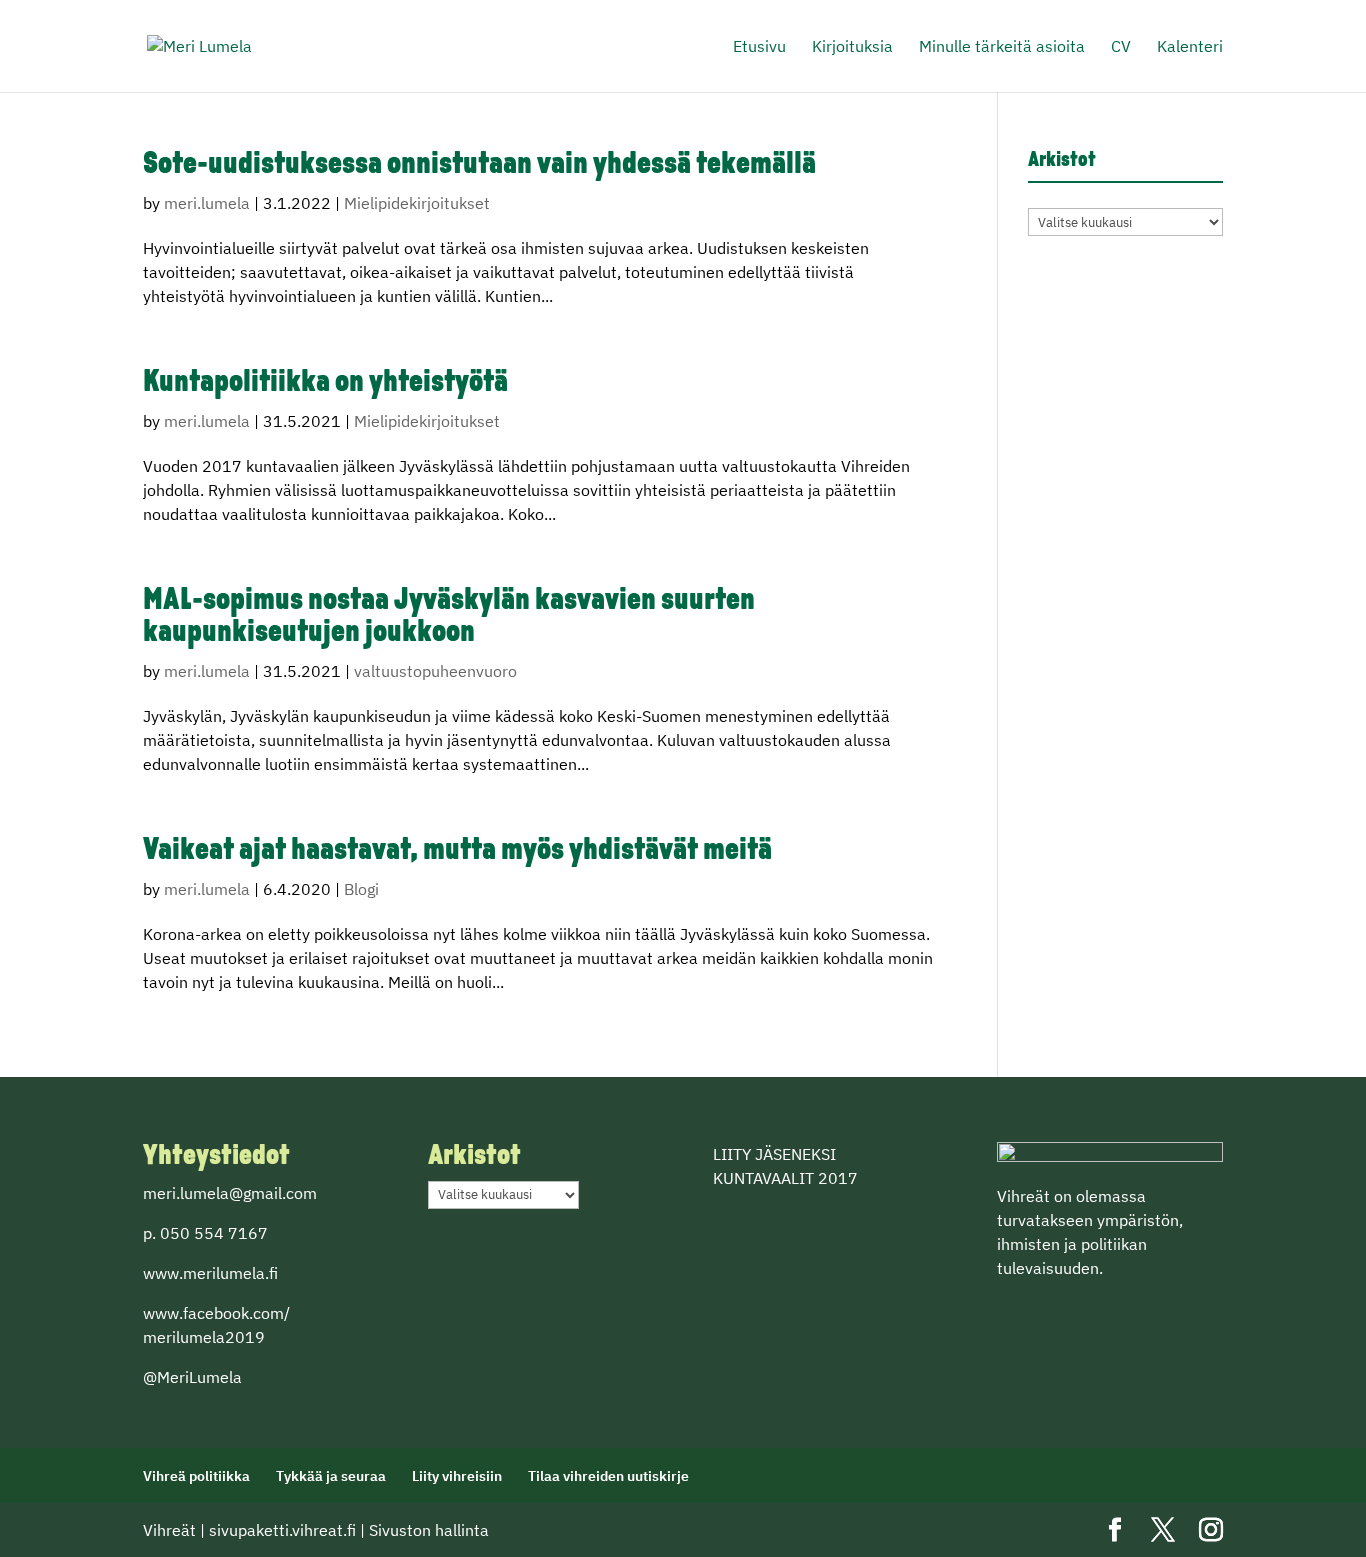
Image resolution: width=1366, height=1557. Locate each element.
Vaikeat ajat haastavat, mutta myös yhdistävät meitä (457, 851)
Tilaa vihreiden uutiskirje (608, 1476)
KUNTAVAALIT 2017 (785, 1178)
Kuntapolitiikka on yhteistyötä (325, 383)
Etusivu (759, 47)
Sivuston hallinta (429, 1530)
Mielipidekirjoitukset (417, 203)
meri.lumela (207, 203)
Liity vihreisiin (457, 1476)
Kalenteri (1190, 47)
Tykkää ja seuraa (331, 1476)
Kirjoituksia (852, 47)
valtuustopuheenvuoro (435, 671)
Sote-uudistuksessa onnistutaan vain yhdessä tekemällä (479, 165)
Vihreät (169, 1530)
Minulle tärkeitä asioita (1002, 47)
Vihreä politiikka (196, 1476)
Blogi (361, 889)
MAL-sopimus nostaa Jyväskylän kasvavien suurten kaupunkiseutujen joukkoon (449, 617)
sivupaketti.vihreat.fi (282, 1530)
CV (1121, 47)
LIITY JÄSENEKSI (774, 1154)
